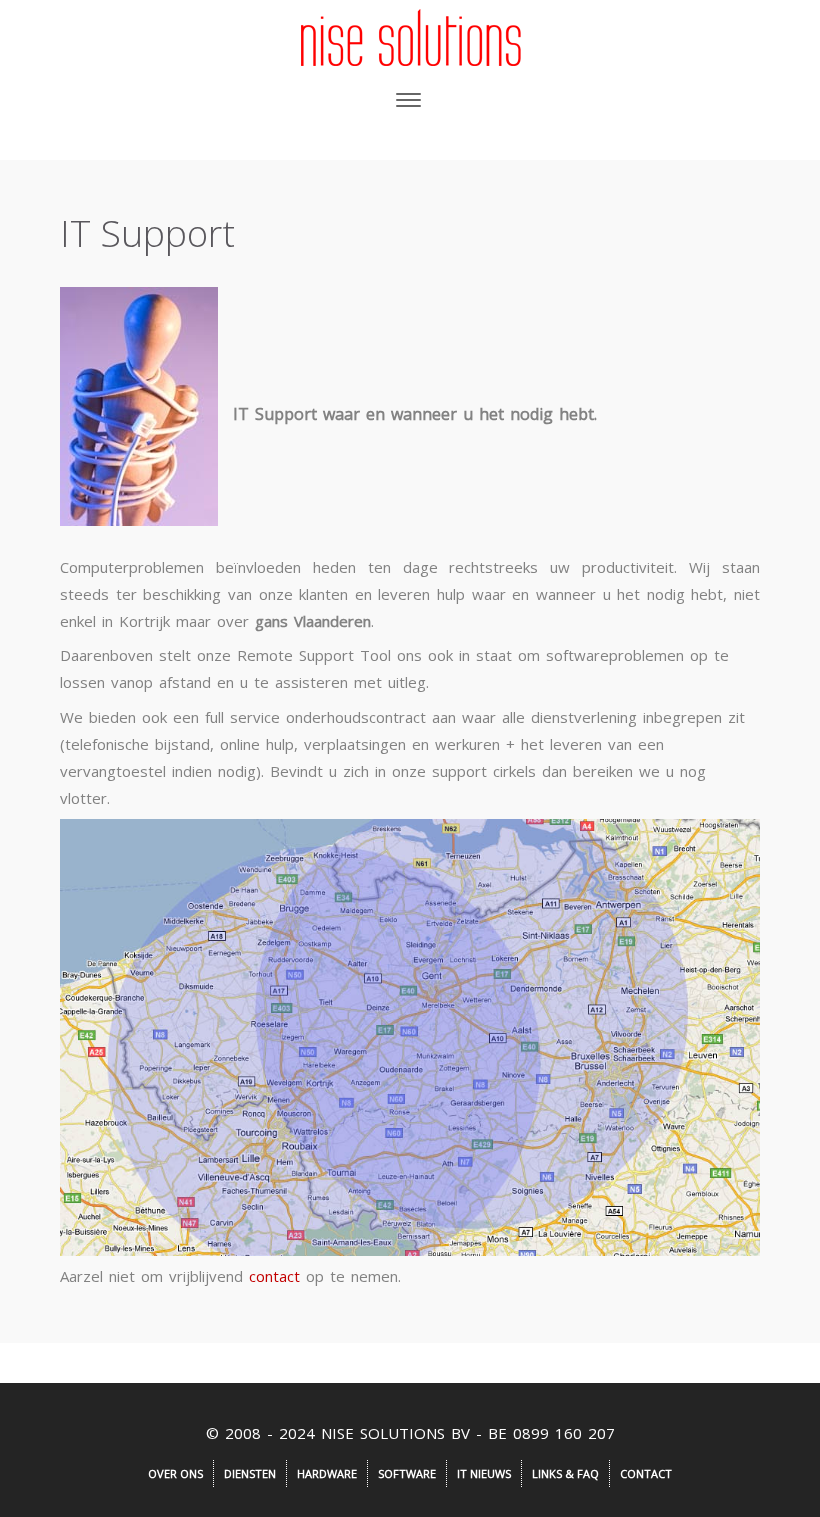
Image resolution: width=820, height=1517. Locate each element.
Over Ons (175, 1473)
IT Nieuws (484, 1473)
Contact (646, 1473)
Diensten (250, 1473)
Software (407, 1473)
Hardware (327, 1473)
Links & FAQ (565, 1473)
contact (274, 1276)
